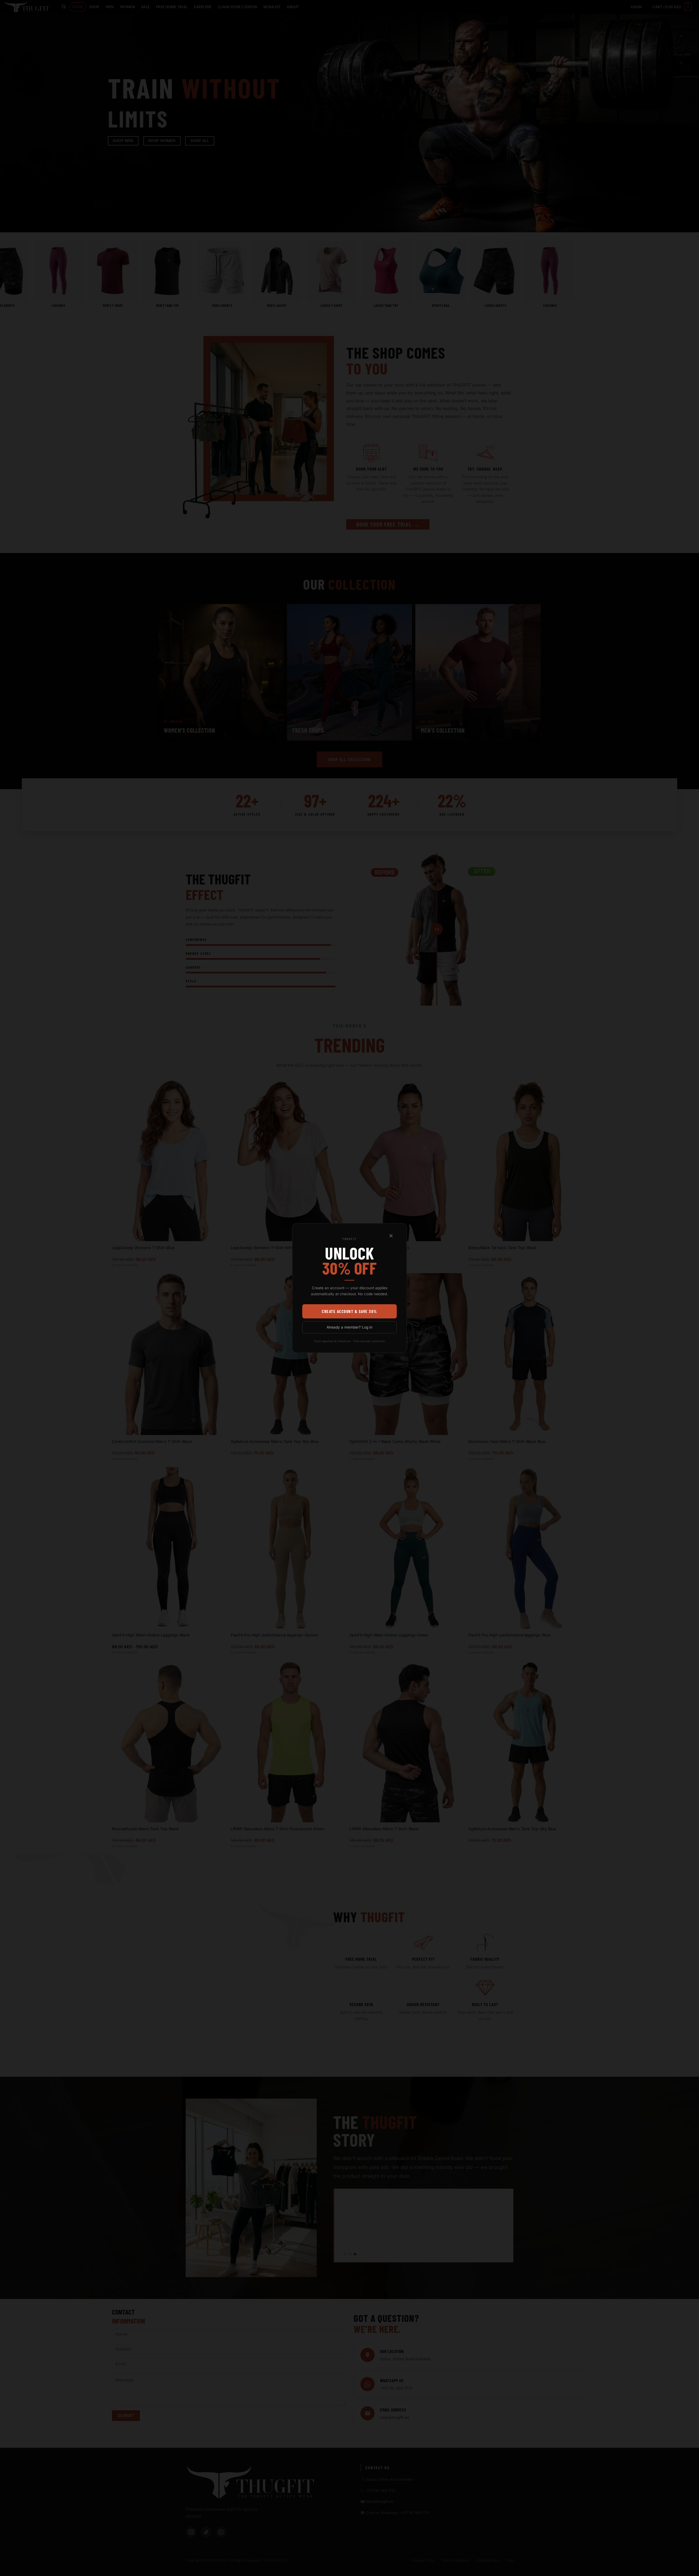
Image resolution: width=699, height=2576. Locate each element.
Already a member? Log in (349, 1327)
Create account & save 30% (349, 1311)
